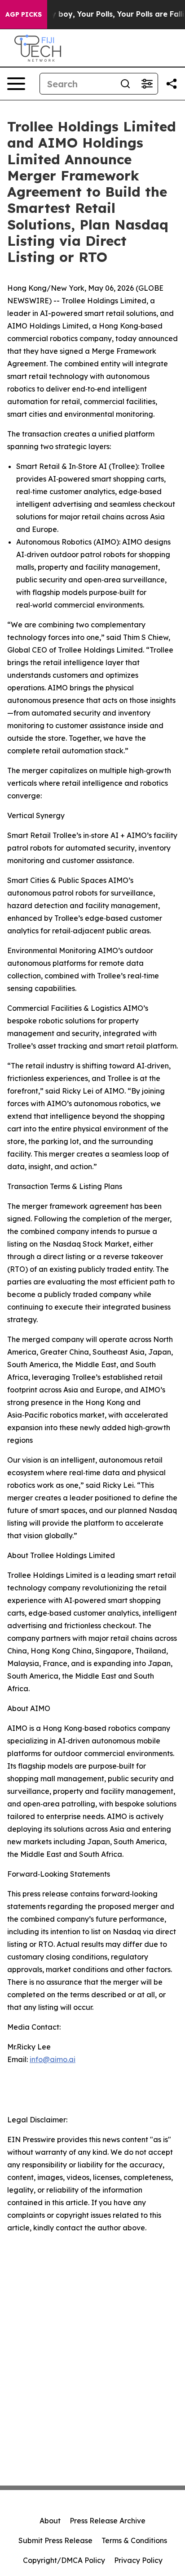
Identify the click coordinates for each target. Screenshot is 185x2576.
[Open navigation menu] (16, 84)
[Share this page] (172, 84)
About (50, 2521)
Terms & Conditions (134, 2540)
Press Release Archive (108, 2521)
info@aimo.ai (53, 2059)
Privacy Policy (138, 2560)
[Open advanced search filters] (147, 84)
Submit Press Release (55, 2540)
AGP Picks (24, 14)
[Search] (125, 84)
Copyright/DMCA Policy (64, 2560)
